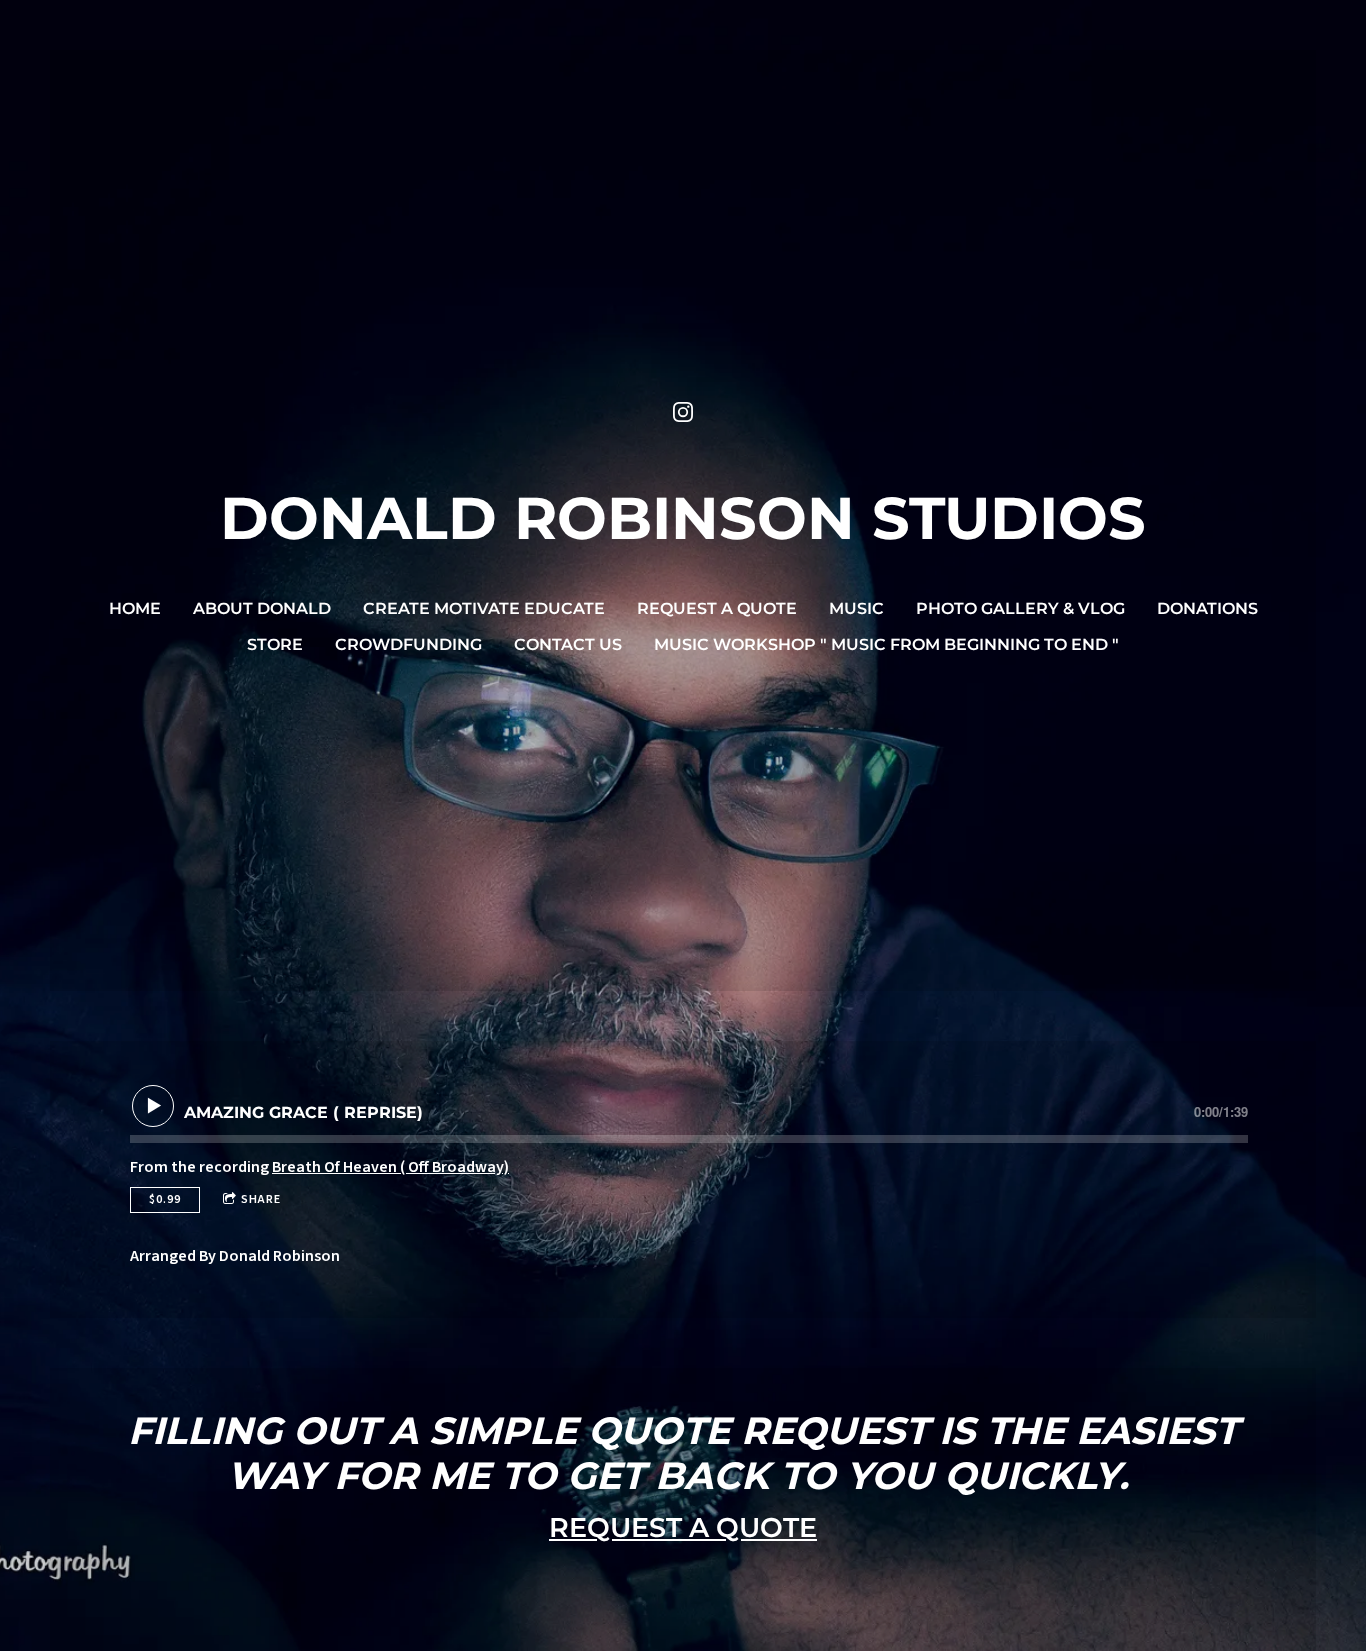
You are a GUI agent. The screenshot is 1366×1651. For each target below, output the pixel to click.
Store (275, 644)
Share (261, 1199)
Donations (1207, 608)
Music (856, 608)
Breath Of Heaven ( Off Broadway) (390, 1167)
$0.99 (165, 1199)
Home (135, 608)
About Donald (262, 608)
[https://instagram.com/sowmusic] (683, 412)
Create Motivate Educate (484, 608)
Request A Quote (717, 608)
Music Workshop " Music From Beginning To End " (886, 644)
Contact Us (568, 644)
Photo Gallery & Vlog (1020, 608)
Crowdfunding (408, 644)
